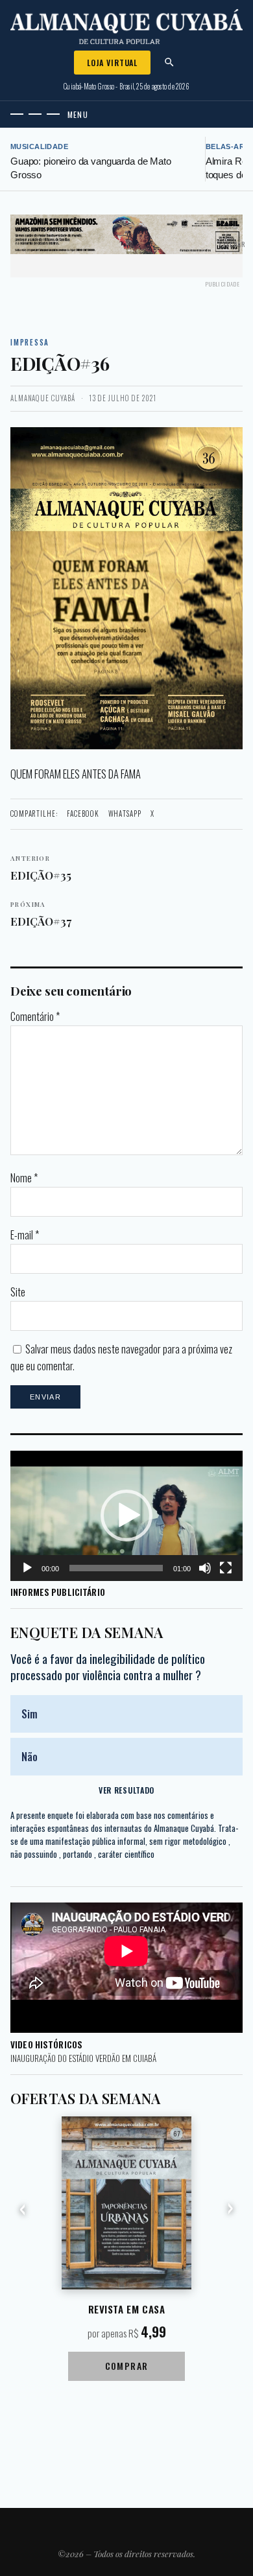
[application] (126, 1516)
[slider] (116, 1568)
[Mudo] (205, 1568)
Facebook (83, 814)
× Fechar (232, 244)
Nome (24, 1178)
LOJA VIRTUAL (112, 63)
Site (18, 1292)
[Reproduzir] (27, 1568)
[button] (126, 1516)
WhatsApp (125, 814)
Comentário (35, 1016)
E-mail (25, 1235)
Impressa (30, 342)
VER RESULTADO (126, 1790)
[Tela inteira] (226, 1568)
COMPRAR (127, 2366)
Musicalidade (39, 146)
